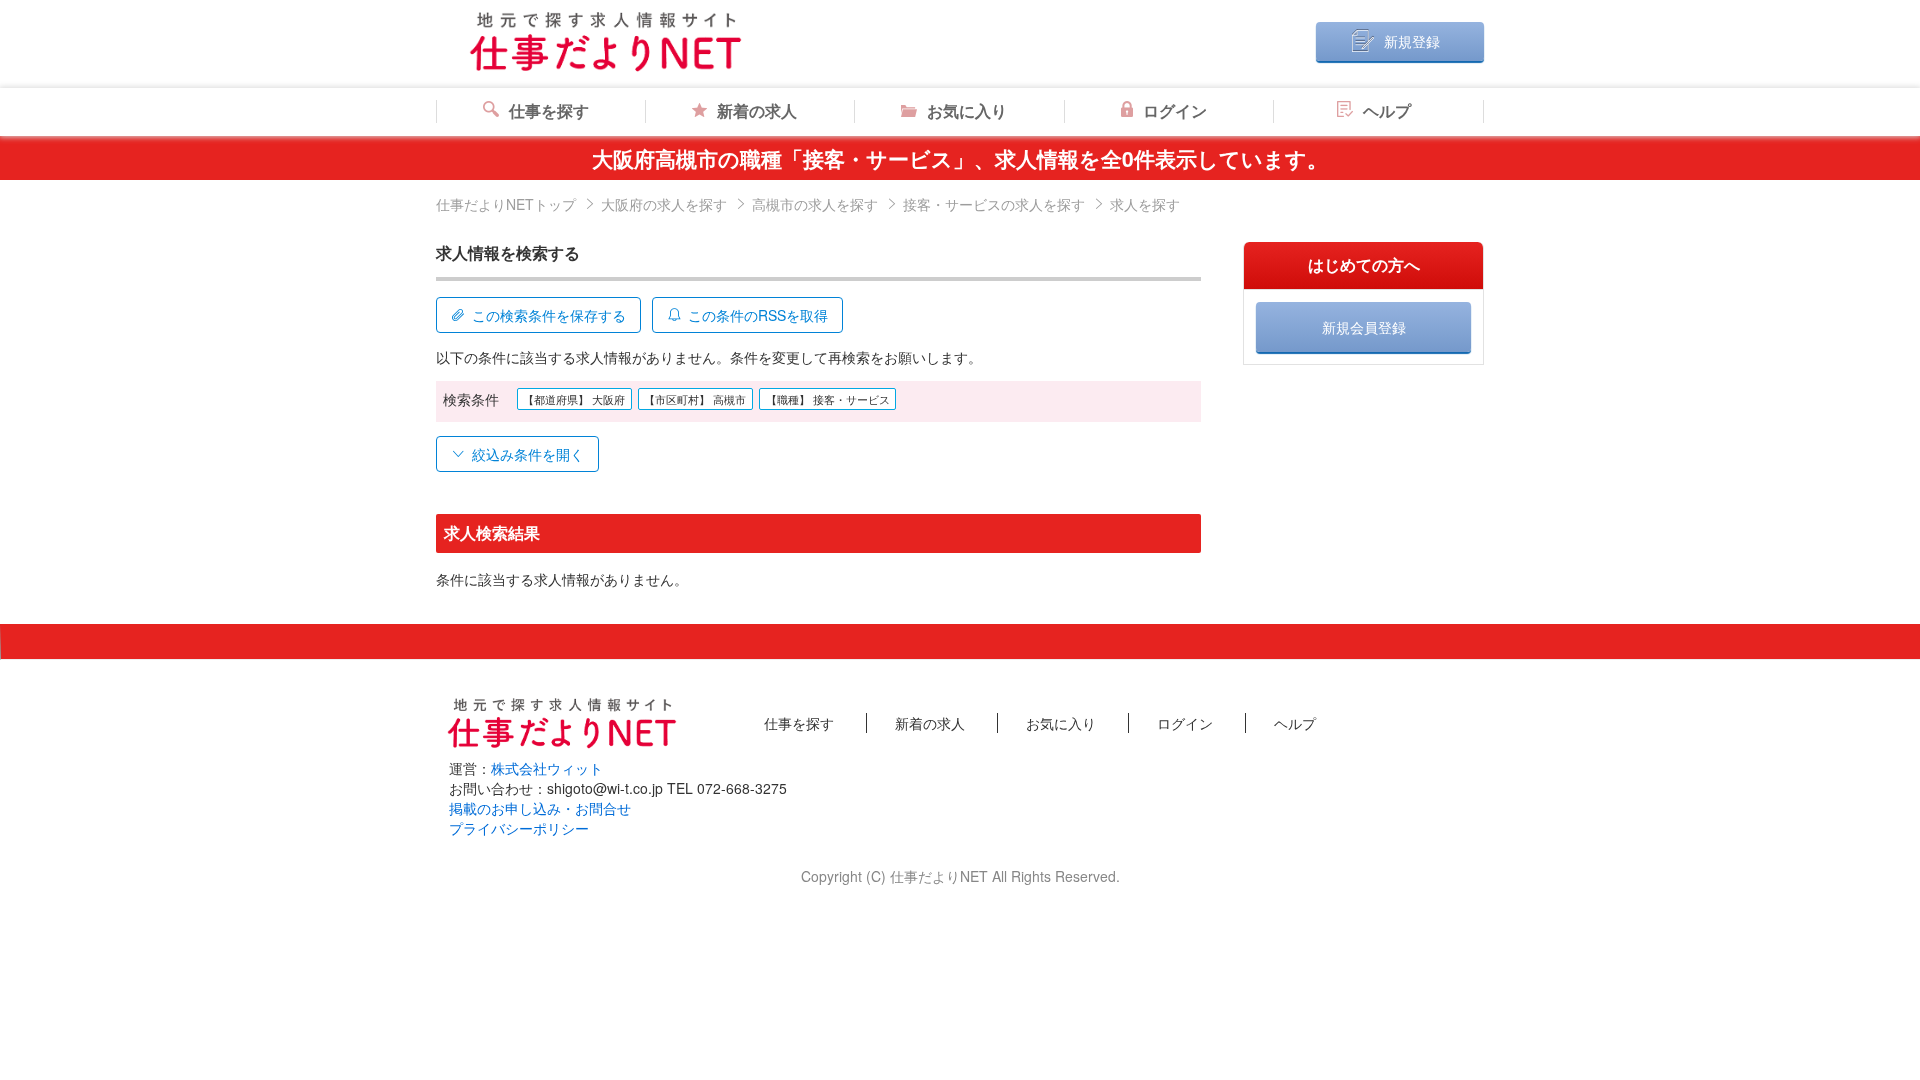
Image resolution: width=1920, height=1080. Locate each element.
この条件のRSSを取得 (758, 315)
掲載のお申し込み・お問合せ (540, 808)
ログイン (1175, 111)
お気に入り (967, 111)
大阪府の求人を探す (664, 204)
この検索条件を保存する (549, 315)
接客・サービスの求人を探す (994, 204)
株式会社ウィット (547, 768)
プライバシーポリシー (519, 828)
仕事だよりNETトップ (506, 204)
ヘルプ (1387, 111)
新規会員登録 (1364, 327)
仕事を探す (549, 111)
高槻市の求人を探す (815, 204)
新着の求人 (757, 111)
